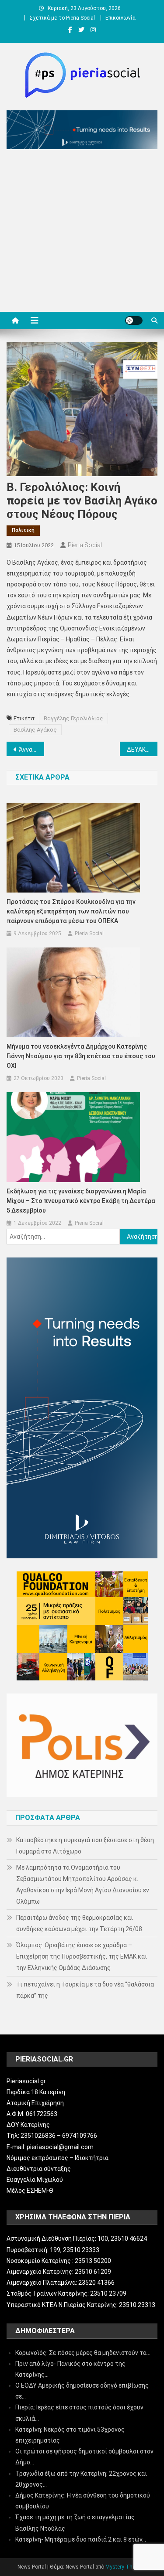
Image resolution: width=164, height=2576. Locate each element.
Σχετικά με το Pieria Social (62, 18)
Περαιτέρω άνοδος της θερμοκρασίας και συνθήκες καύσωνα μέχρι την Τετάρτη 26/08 (79, 1923)
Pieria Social (85, 545)
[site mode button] (134, 320)
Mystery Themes (126, 2567)
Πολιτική (23, 530)
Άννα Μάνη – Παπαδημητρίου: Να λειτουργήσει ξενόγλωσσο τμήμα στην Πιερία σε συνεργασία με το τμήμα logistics (31, 750)
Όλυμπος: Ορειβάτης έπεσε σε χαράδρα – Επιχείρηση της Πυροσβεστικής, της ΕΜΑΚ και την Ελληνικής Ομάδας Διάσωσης (82, 1956)
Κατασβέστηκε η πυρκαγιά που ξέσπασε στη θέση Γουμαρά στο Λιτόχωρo (85, 1846)
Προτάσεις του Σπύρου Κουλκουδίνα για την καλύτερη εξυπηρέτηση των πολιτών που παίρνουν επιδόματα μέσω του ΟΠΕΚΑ (71, 911)
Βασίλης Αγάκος (35, 730)
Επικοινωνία (120, 18)
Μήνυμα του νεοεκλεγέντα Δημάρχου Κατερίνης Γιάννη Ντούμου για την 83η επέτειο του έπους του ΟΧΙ (81, 1056)
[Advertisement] (82, 233)
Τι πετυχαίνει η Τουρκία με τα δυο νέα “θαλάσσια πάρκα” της (85, 1990)
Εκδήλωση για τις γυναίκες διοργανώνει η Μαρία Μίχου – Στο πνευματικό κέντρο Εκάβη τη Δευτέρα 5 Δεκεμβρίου (81, 1201)
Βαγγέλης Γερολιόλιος (73, 718)
